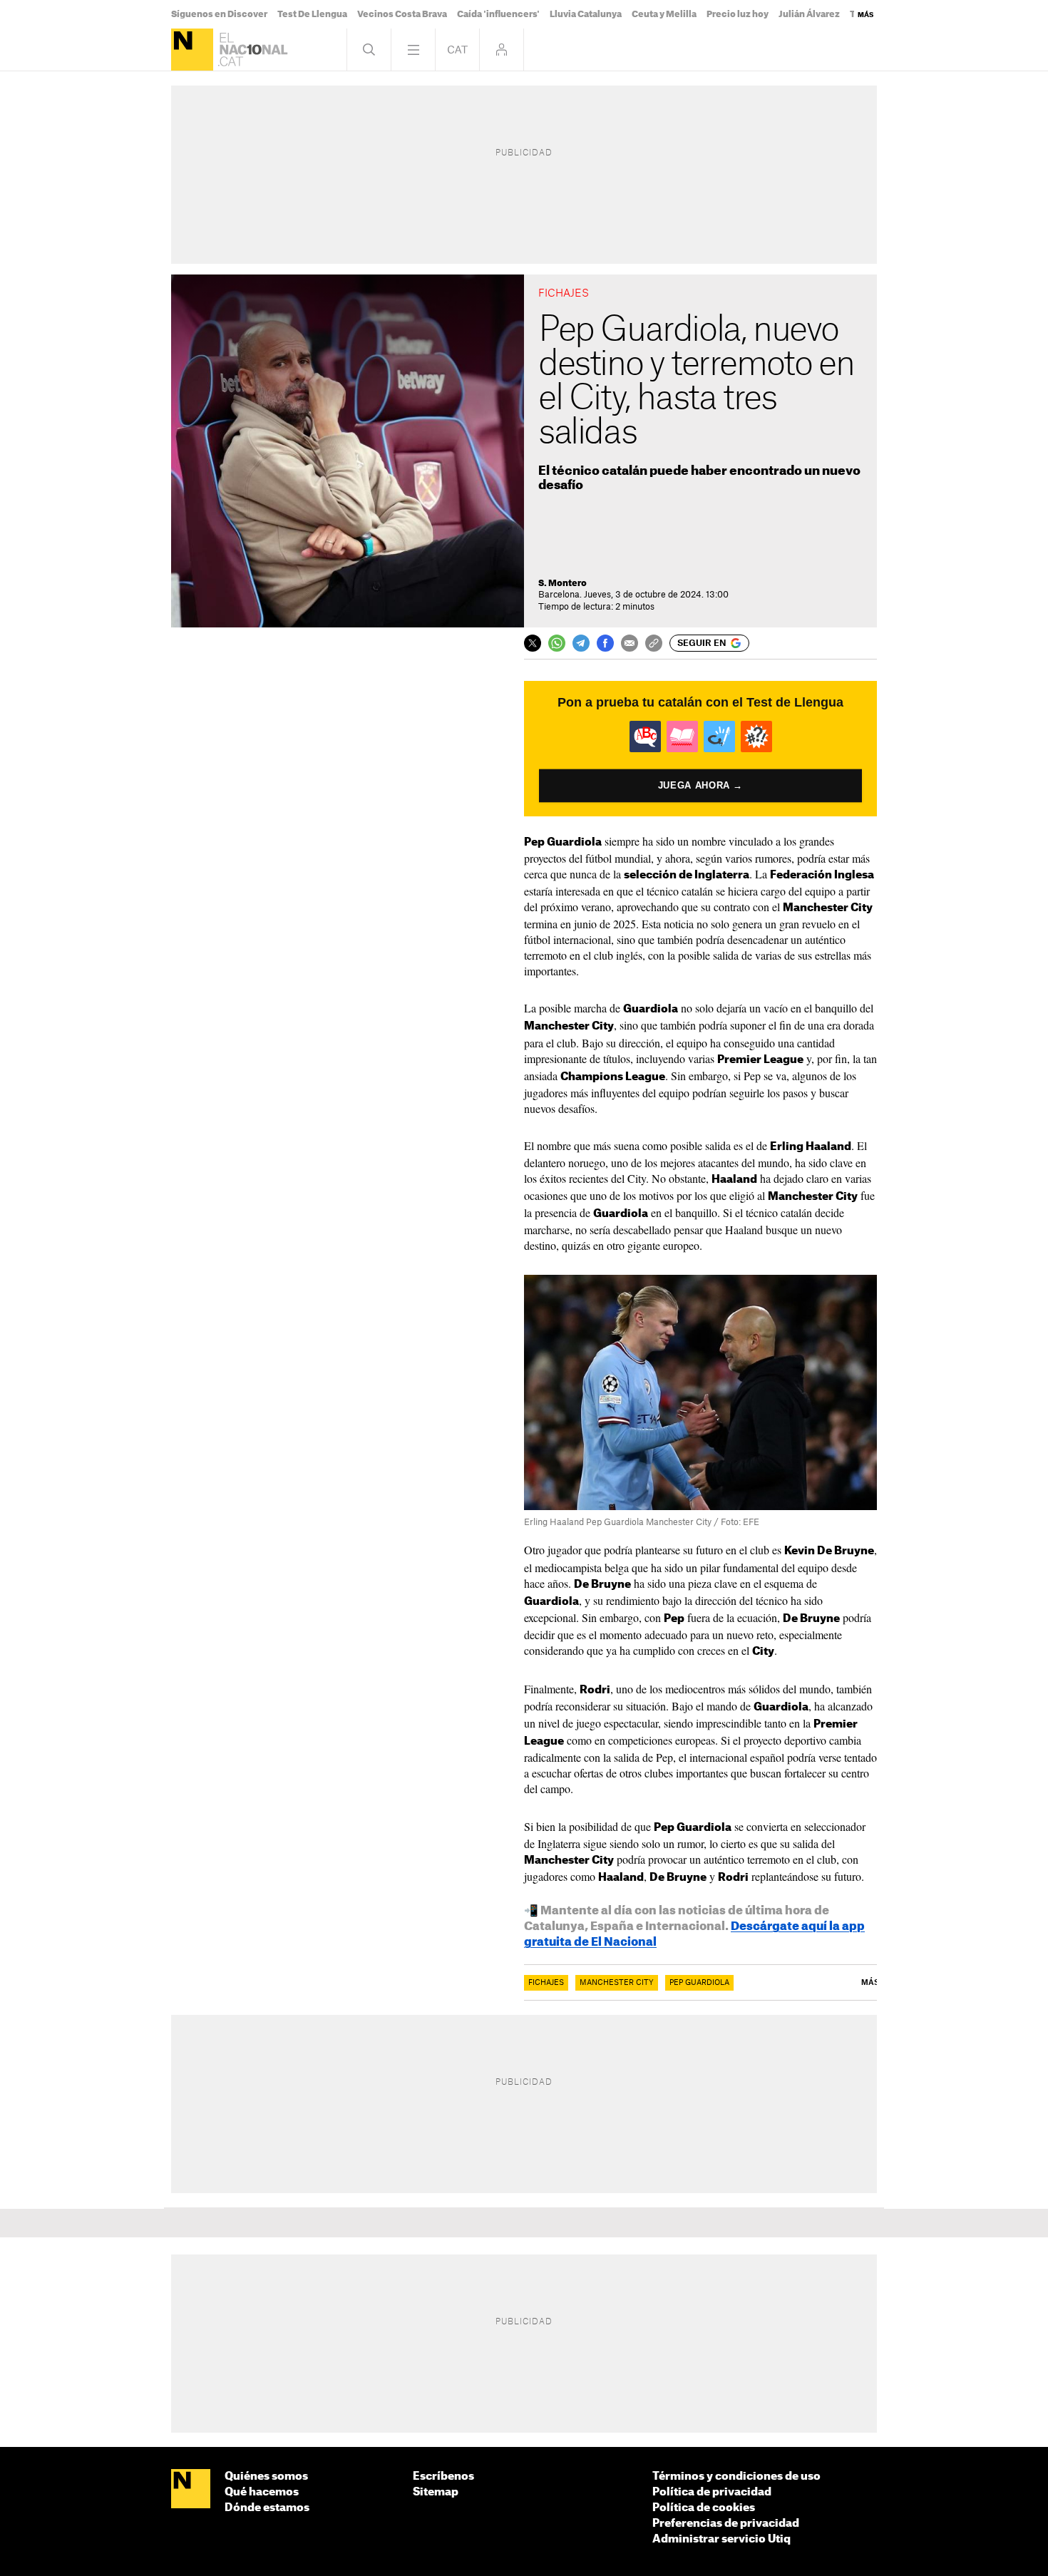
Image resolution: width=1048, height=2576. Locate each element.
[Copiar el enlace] (654, 643)
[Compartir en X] (533, 643)
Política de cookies (704, 2508)
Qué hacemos (262, 2492)
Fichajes (546, 1983)
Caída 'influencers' (498, 14)
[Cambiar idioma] (457, 50)
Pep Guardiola (699, 1983)
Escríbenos (443, 2477)
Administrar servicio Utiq (721, 2539)
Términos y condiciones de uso (736, 2477)
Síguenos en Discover (219, 14)
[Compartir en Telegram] (581, 643)
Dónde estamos (267, 2508)
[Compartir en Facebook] (605, 643)
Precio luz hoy (738, 14)
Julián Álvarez (809, 14)
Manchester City (617, 1983)
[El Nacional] (192, 50)
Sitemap (436, 2492)
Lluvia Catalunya (586, 14)
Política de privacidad (712, 2492)
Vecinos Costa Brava (402, 14)
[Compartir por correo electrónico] (630, 643)
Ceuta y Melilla (664, 14)
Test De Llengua (312, 14)
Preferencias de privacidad (726, 2524)
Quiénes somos (266, 2477)
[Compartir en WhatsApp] (557, 643)
